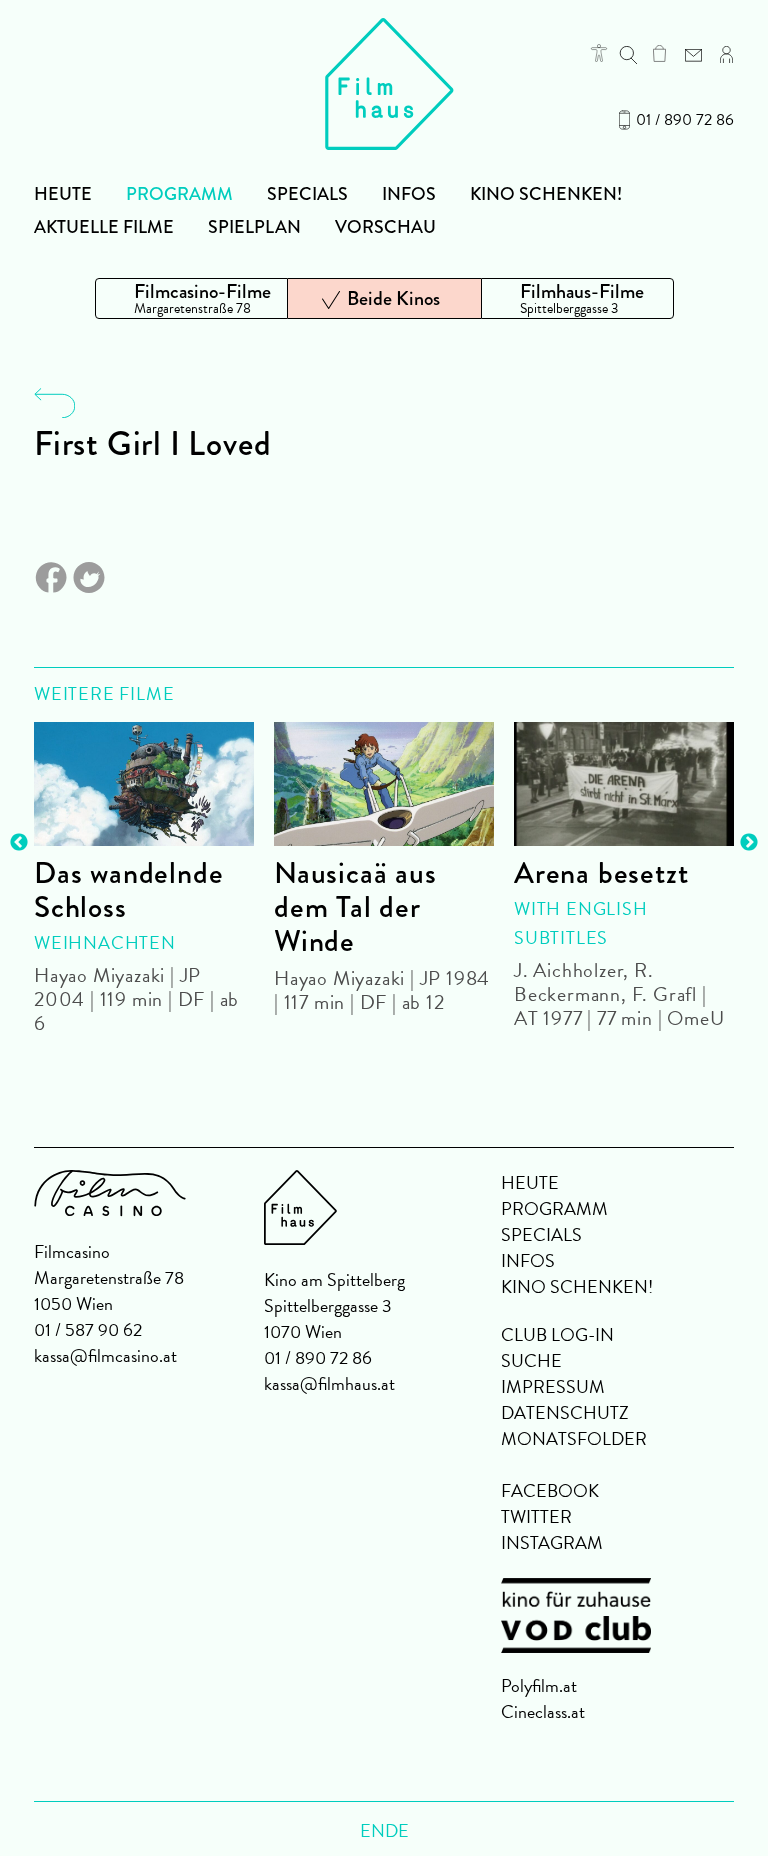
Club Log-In (557, 1334)
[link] (659, 53)
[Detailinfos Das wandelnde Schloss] (144, 784)
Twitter (536, 1516)
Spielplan (254, 227)
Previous (19, 843)
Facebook (550, 1490)
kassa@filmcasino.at (105, 1355)
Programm (179, 194)
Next (749, 843)
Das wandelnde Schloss (128, 890)
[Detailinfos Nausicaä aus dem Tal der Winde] (384, 784)
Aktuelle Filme (104, 227)
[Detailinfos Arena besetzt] (624, 784)
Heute (63, 194)
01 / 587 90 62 (88, 1329)
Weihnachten (105, 942)
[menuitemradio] (191, 298)
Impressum (553, 1386)
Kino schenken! (546, 194)
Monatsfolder (574, 1438)
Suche (531, 1360)
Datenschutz (565, 1412)
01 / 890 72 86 (685, 120)
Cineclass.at (543, 1711)
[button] (599, 53)
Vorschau (385, 227)
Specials (307, 194)
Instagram (552, 1542)
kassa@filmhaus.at (329, 1383)
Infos (409, 194)
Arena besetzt (601, 873)
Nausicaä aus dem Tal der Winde (355, 907)
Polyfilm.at (539, 1685)
